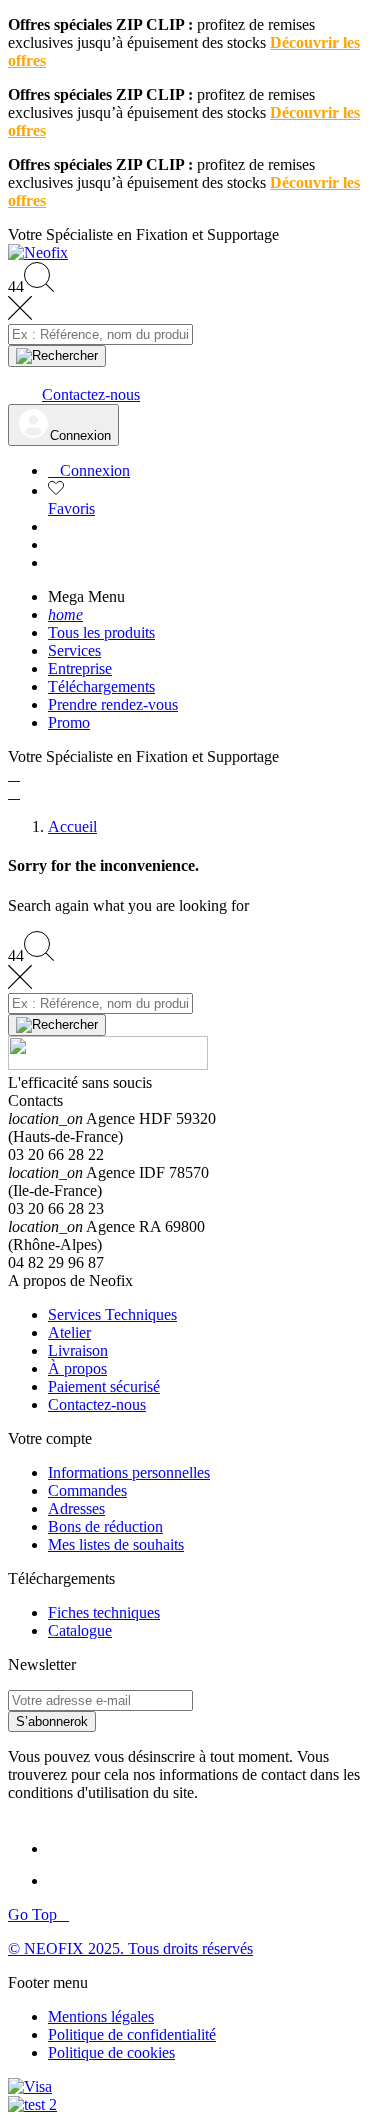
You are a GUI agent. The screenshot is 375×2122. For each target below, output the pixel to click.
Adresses (76, 1508)
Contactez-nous (97, 1404)
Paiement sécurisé (104, 1386)
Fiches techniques (104, 1612)
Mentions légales (101, 2016)
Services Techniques (112, 1314)
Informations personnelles (129, 1472)
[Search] (57, 356)
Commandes (87, 1490)
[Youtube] (68, 1880)
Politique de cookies (111, 2052)
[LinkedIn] (66, 1848)
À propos (77, 1368)
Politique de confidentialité (132, 2034)
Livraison (78, 1350)
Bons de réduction (105, 1526)
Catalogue (80, 1630)
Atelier (69, 1332)
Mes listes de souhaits (116, 1544)
